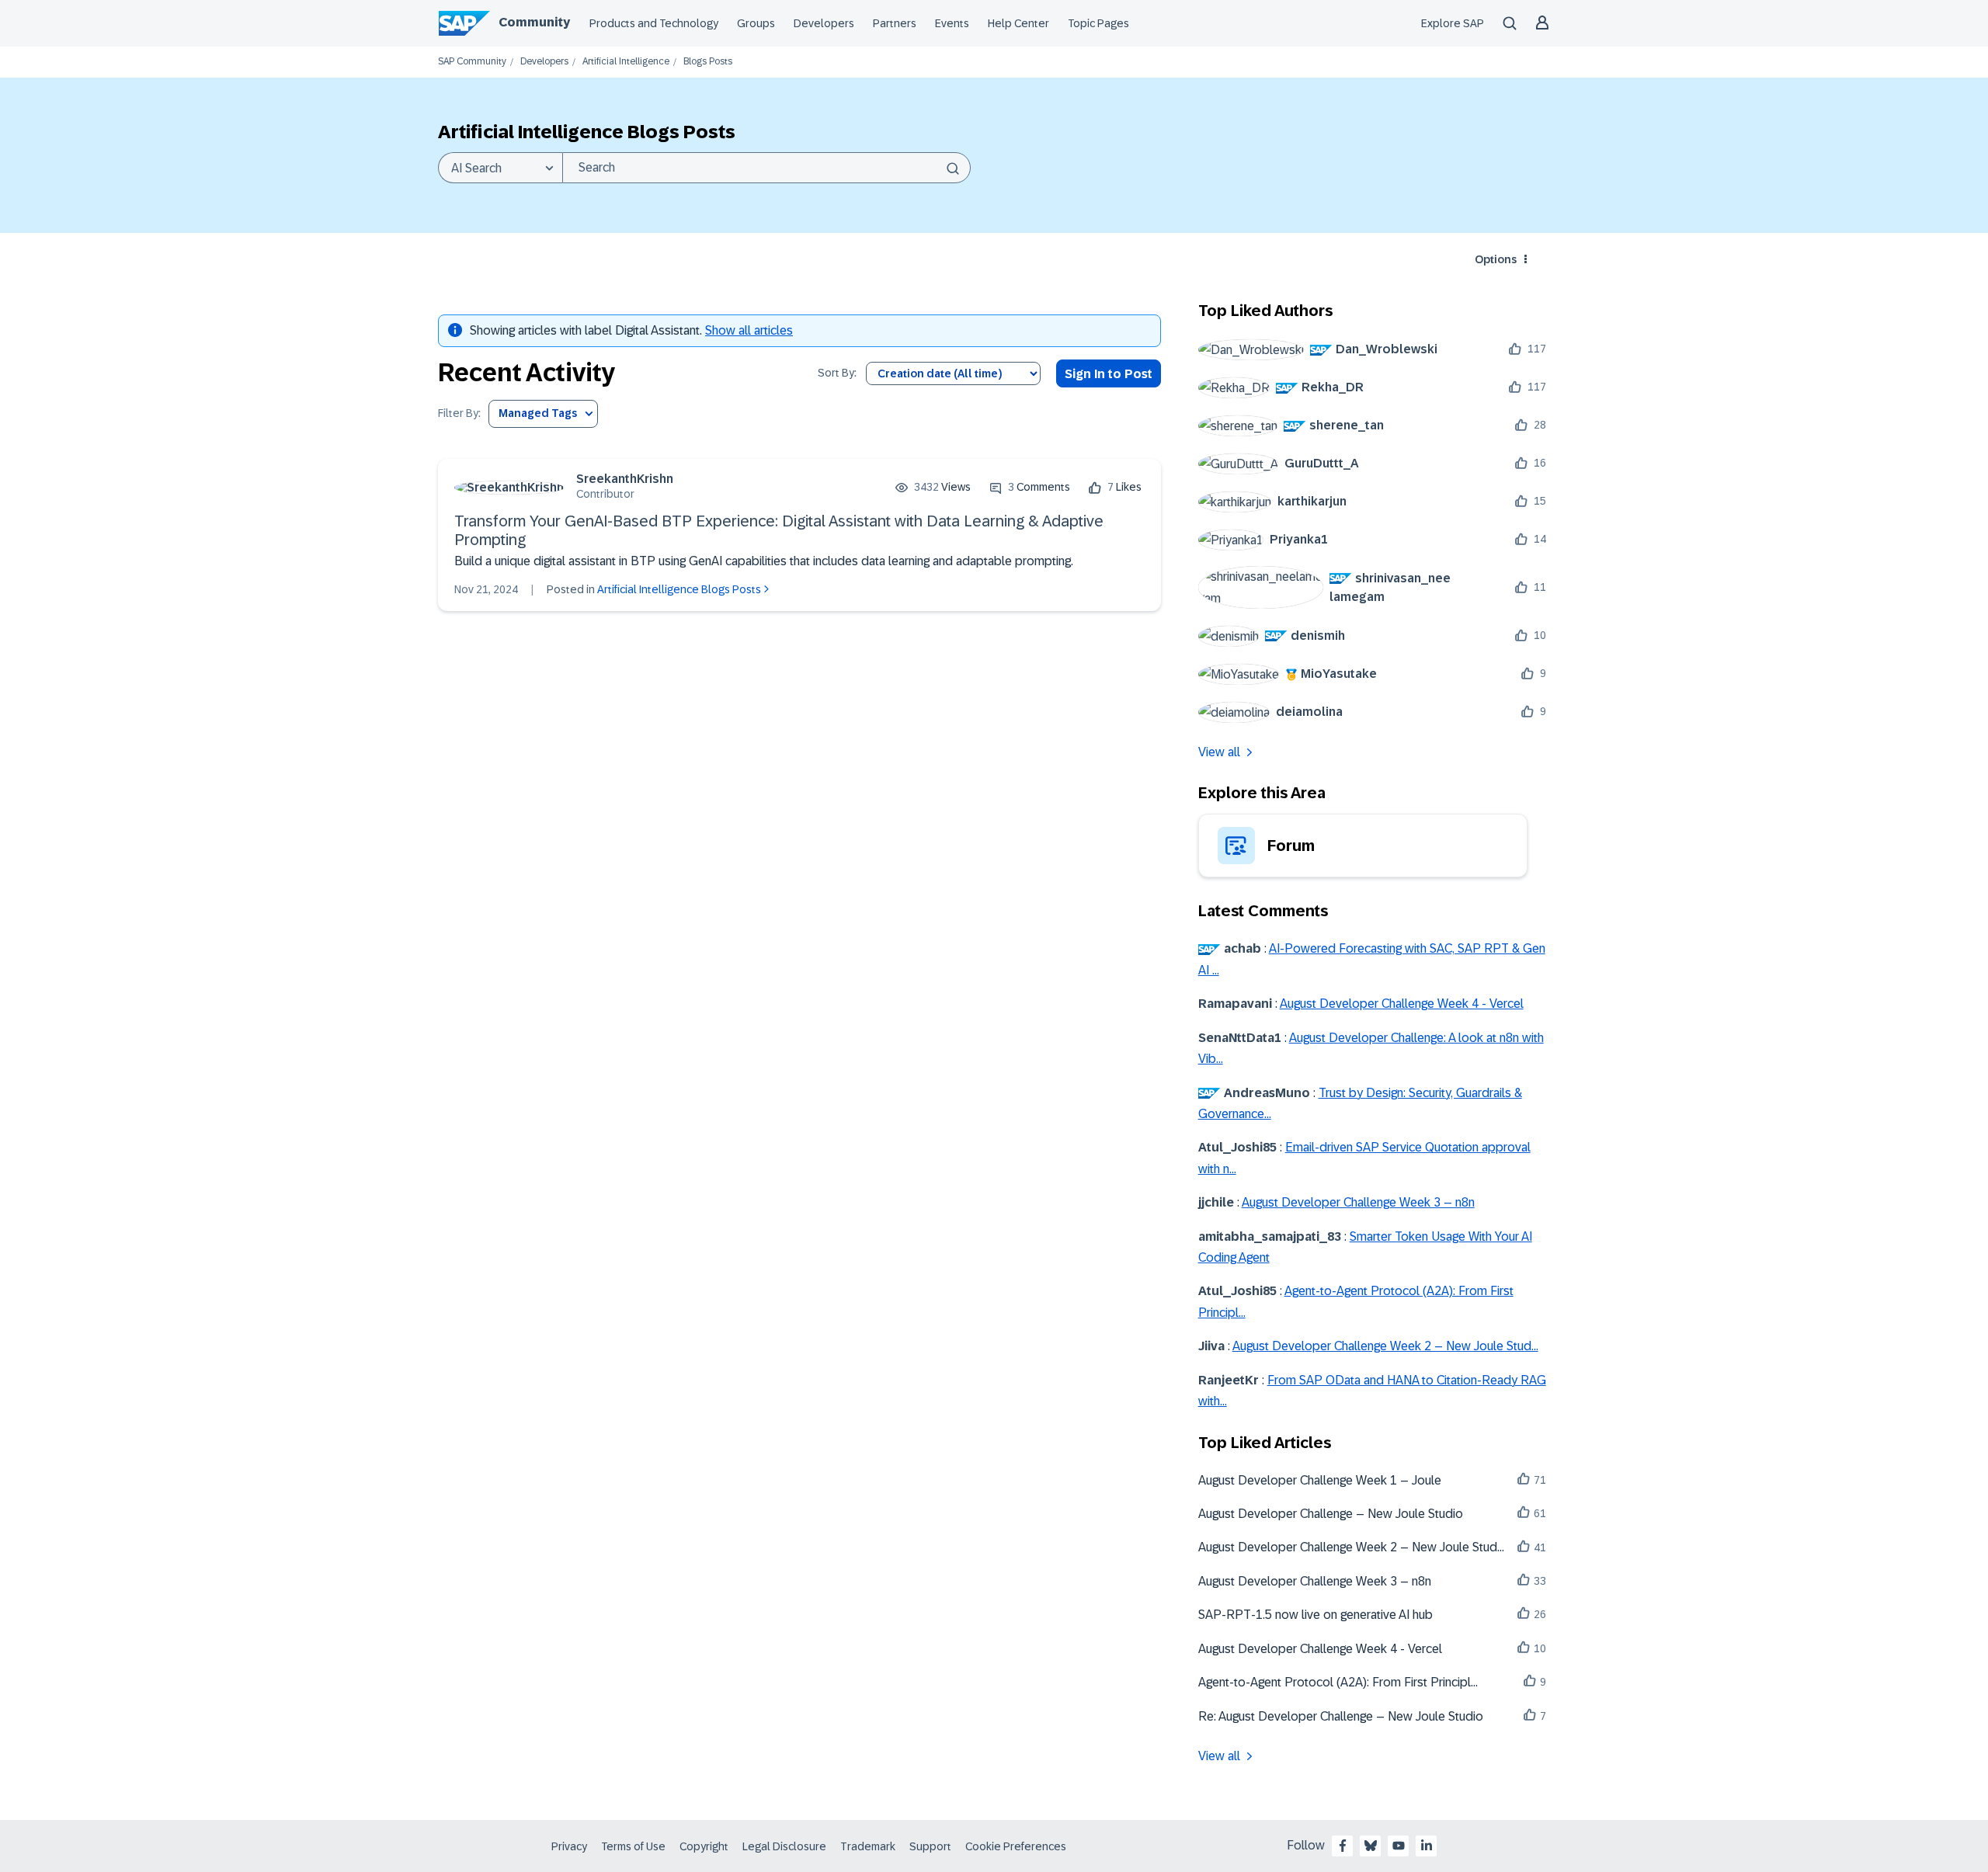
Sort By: (837, 373)
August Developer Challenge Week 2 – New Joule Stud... (1385, 1346)
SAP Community (472, 62)
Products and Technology (654, 23)
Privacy (569, 1846)
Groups (756, 23)
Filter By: (459, 413)
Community (534, 22)
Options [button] (1496, 259)
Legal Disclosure (784, 1846)
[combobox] (766, 168)
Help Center (1018, 23)
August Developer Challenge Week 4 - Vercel (1402, 1004)
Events (952, 23)
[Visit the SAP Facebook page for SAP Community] (1343, 1846)
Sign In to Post (1109, 374)
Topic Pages (1098, 23)
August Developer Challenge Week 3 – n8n (1358, 1202)
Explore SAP (1453, 23)
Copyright (704, 1846)
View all (1219, 752)
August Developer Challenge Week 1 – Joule (1320, 1480)
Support (930, 1846)
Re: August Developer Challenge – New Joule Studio (1341, 1716)
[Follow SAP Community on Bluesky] (1371, 1846)
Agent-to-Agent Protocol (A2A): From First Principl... (1338, 1682)
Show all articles (749, 330)
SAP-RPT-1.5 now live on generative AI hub (1315, 1615)
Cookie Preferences (1016, 1846)
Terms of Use (633, 1846)
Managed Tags (538, 413)
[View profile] (509, 487)
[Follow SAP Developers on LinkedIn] (1427, 1846)
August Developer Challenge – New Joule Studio (1331, 1514)
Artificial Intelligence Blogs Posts (679, 589)
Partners (895, 23)
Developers (824, 23)
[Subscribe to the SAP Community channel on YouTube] (1399, 1846)
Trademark (868, 1846)
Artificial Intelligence (626, 62)
